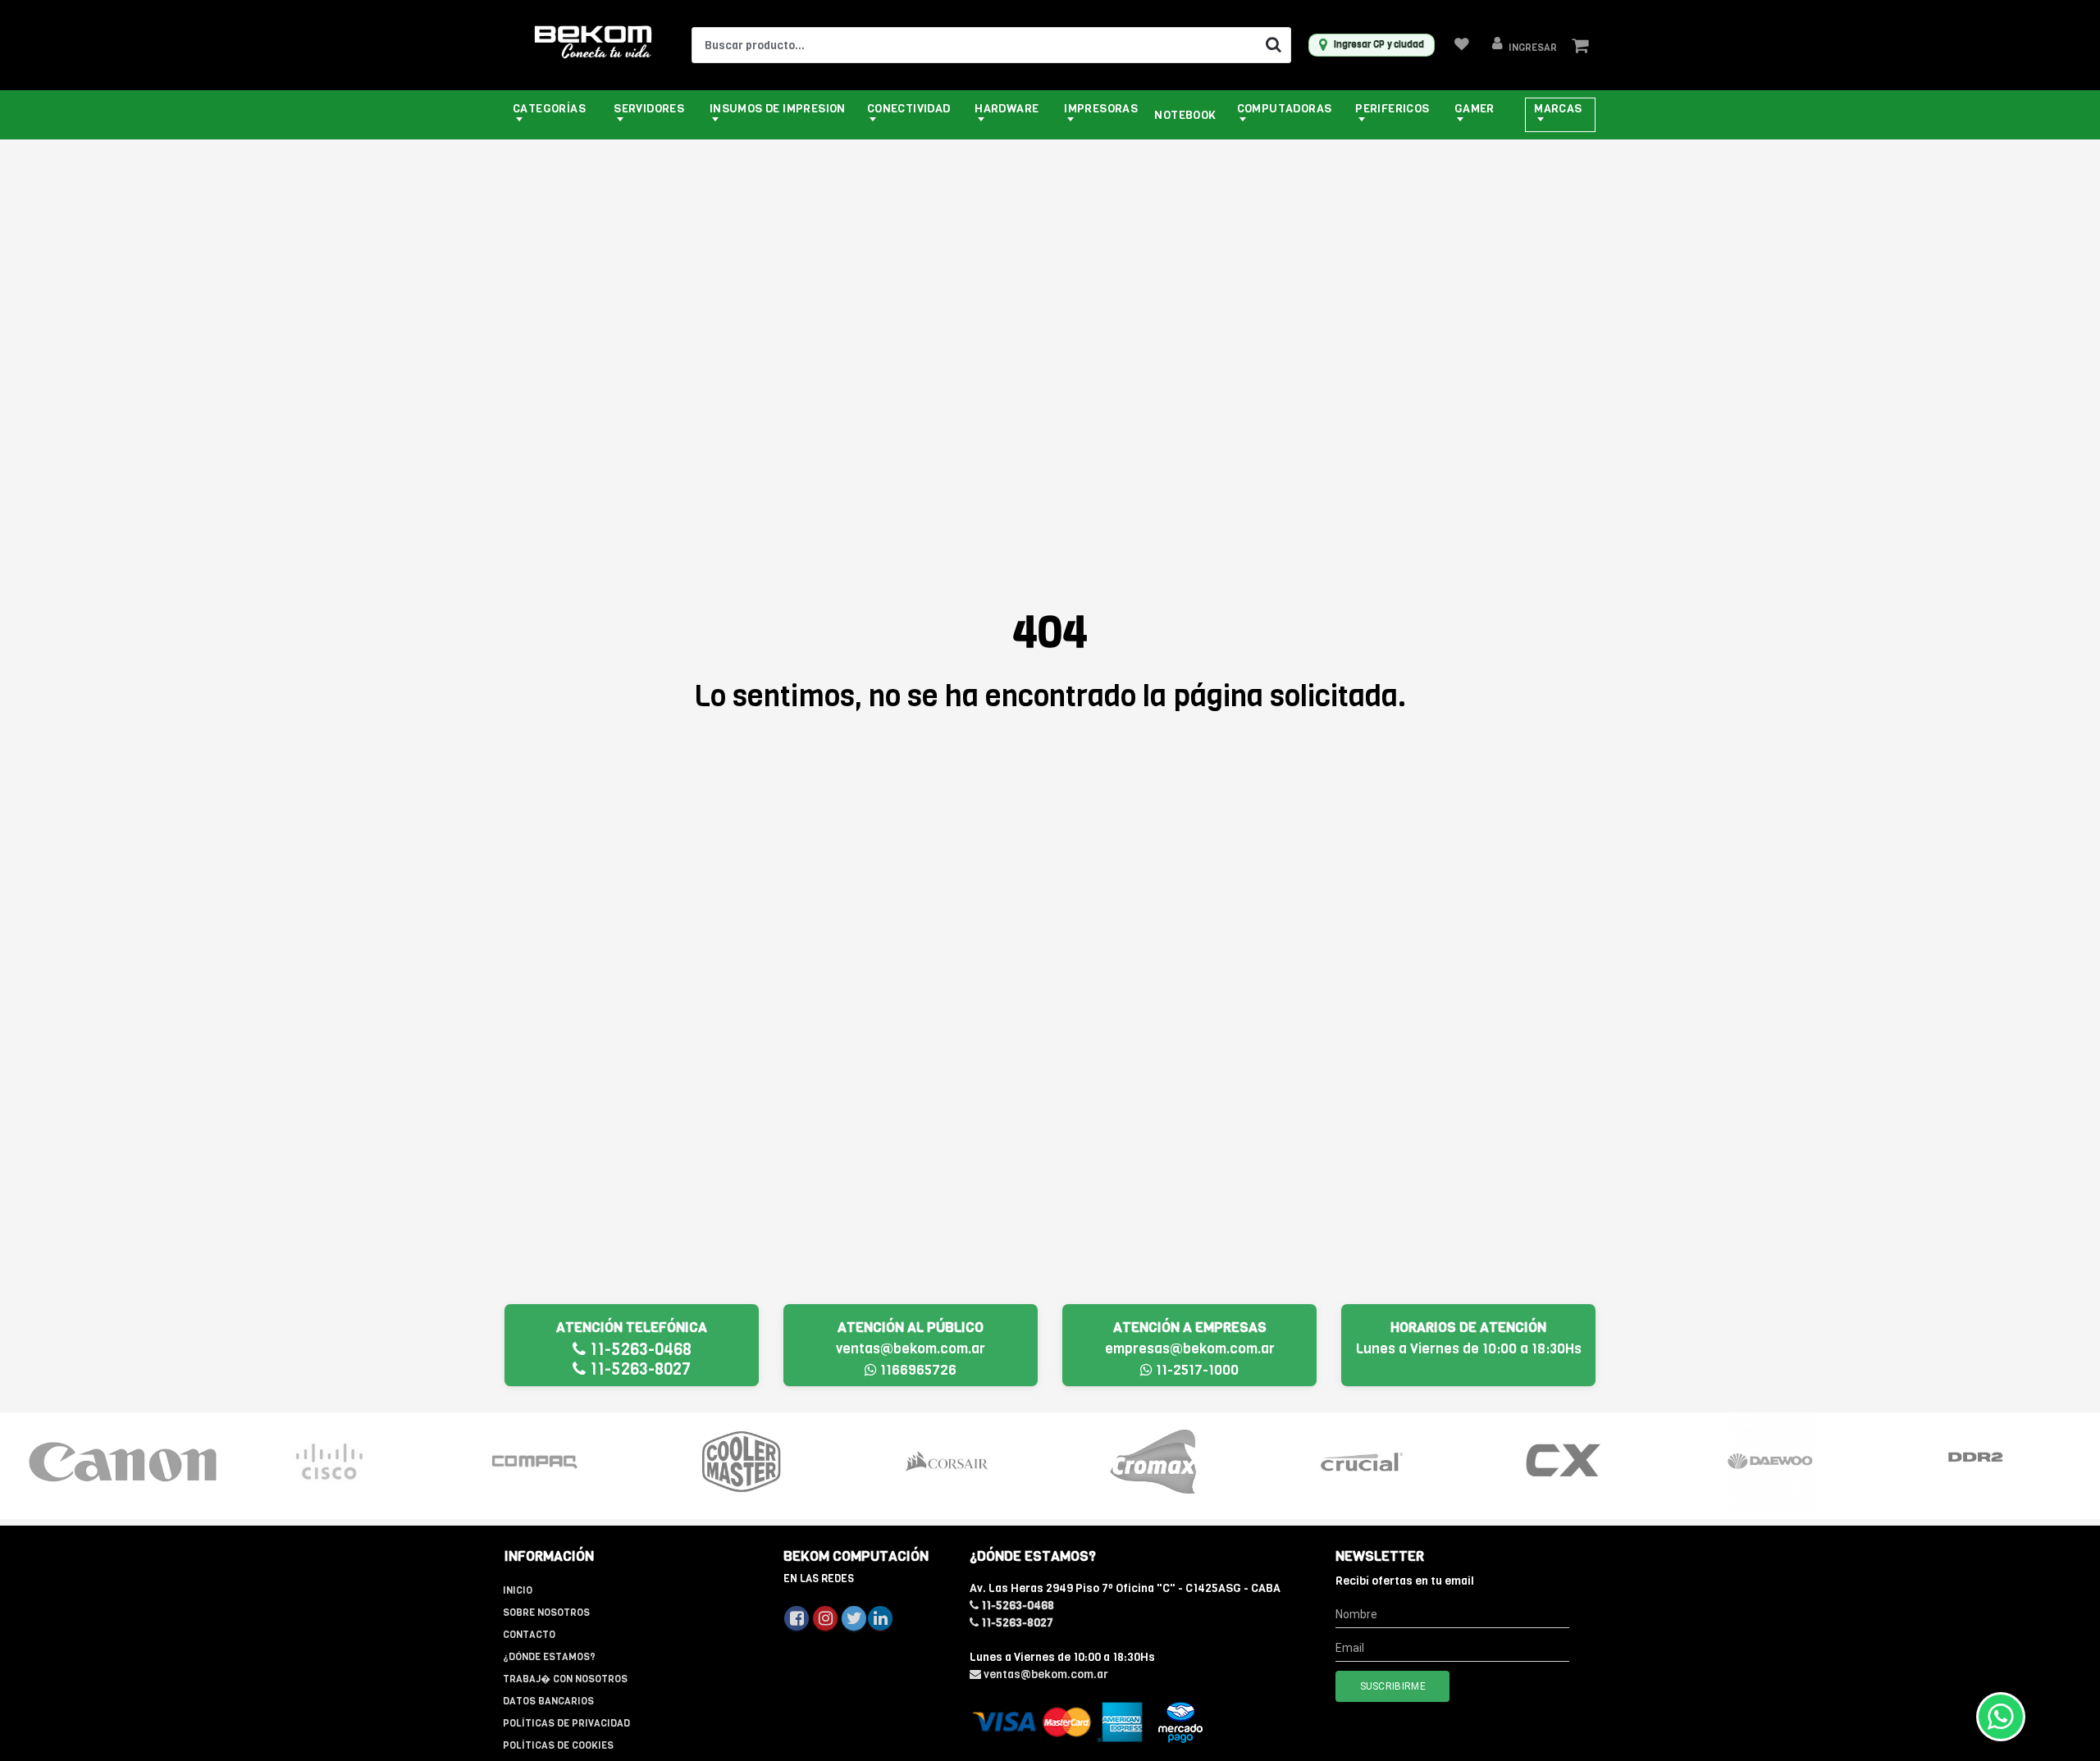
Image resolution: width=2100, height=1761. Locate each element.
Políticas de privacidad (566, 1723)
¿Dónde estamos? (549, 1657)
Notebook (1185, 115)
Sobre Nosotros (546, 1613)
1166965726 (917, 1370)
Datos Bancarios (548, 1701)
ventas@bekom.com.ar (911, 1349)
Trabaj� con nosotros (565, 1679)
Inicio (518, 1590)
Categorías (549, 109)
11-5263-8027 (638, 1369)
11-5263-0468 (639, 1350)
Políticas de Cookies (558, 1745)
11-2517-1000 (1196, 1370)
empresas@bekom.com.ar (1190, 1349)
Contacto (529, 1635)
